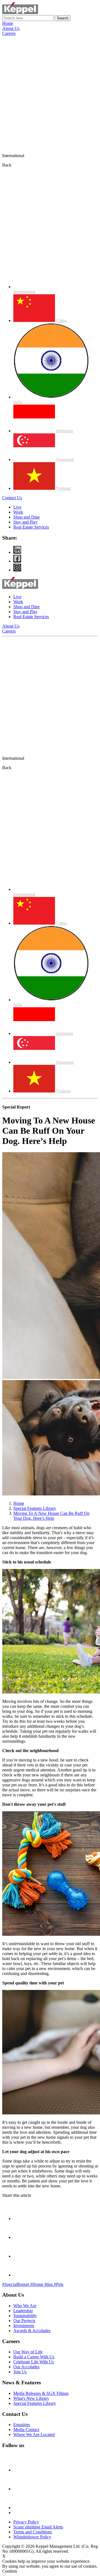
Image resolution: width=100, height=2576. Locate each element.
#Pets (59, 2284)
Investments (24, 2326)
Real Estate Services (31, 527)
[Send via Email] (22, 2219)
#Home (37, 2284)
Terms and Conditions (33, 2532)
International (24, 292)
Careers (9, 33)
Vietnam (63, 488)
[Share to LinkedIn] (22, 2275)
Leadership (23, 2311)
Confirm (10, 2571)
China (61, 320)
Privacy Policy (26, 2522)
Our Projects (24, 2321)
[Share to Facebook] (22, 2237)
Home (8, 23)
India (18, 402)
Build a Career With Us (34, 2357)
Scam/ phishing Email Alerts (38, 2527)
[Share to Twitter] (22, 2256)
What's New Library (31, 2398)
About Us (11, 28)
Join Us (20, 2372)
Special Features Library (35, 1508)
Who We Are (25, 2306)
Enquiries (22, 2425)
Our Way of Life (28, 2352)
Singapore (65, 460)
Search (63, 18)
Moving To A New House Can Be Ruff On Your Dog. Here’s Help (51, 1516)
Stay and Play (25, 522)
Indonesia (65, 431)
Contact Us (12, 498)
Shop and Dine (27, 517)
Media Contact (26, 2430)
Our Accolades (26, 2367)
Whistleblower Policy (32, 2537)
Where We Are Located (34, 2435)
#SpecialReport (16, 2284)
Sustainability (25, 2316)
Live (17, 507)
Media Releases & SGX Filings (41, 2393)
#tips (49, 2284)
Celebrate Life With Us (34, 2362)
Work (18, 512)
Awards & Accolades (32, 2331)
